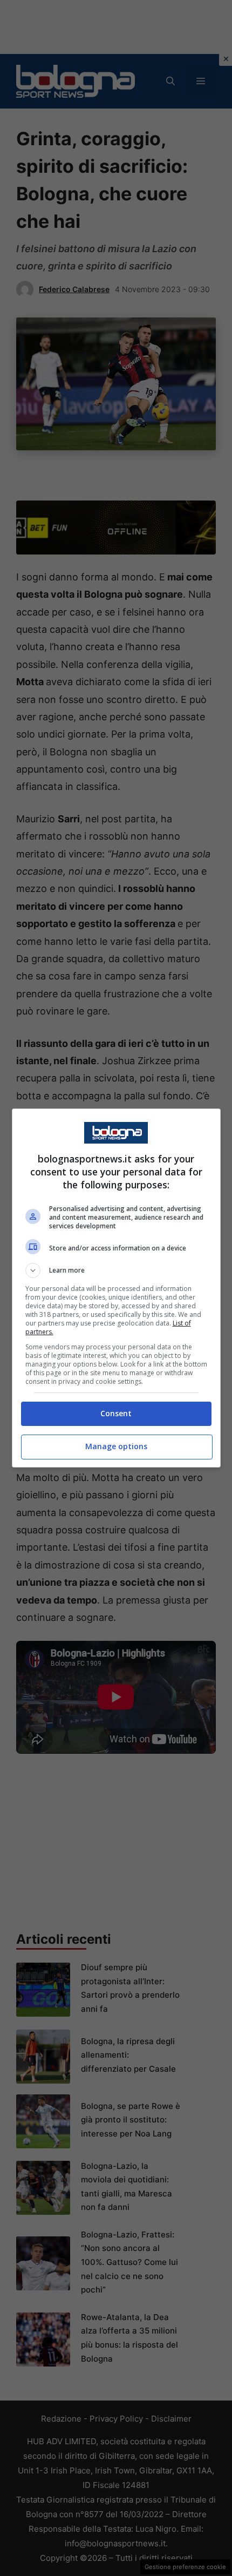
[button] (116, 1270)
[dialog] (116, 1288)
